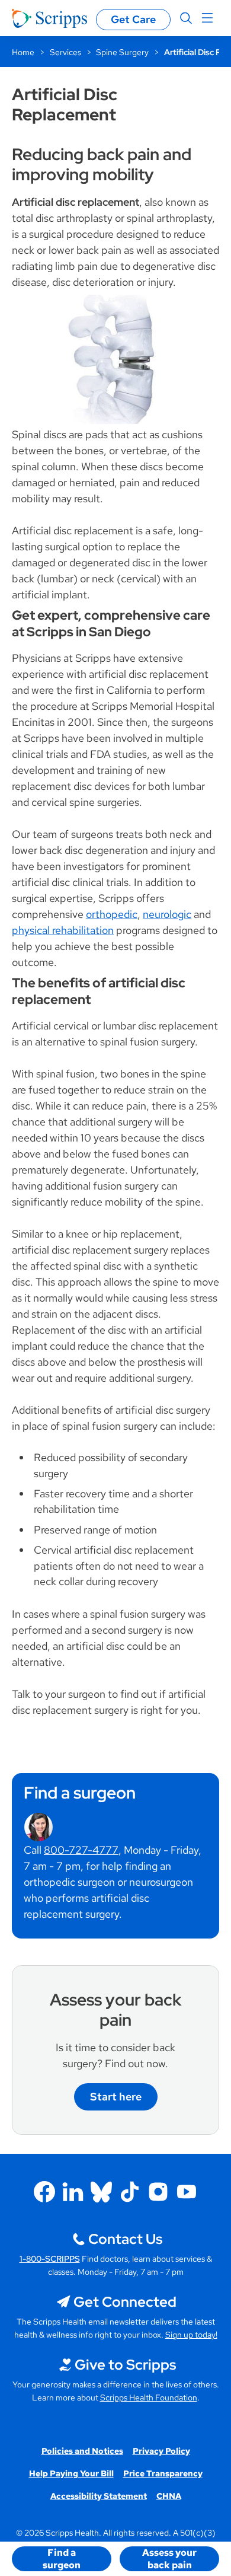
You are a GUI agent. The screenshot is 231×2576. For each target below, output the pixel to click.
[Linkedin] (73, 2192)
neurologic (167, 914)
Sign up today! (191, 2335)
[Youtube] (187, 2192)
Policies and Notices (82, 2451)
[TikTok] (130, 2192)
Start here (116, 2097)
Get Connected (125, 2302)
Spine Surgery (122, 52)
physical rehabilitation (63, 930)
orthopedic (112, 914)
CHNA (169, 2496)
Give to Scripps (125, 2365)
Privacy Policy (161, 2451)
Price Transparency (163, 2473)
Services (65, 52)
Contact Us (125, 2239)
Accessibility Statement (99, 2496)
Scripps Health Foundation (149, 2398)
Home (23, 52)
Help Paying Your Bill (71, 2473)
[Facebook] (44, 2192)
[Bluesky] (101, 2192)
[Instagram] (158, 2192)
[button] (62, 2559)
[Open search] (186, 18)
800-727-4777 (81, 1850)
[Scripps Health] (49, 18)
